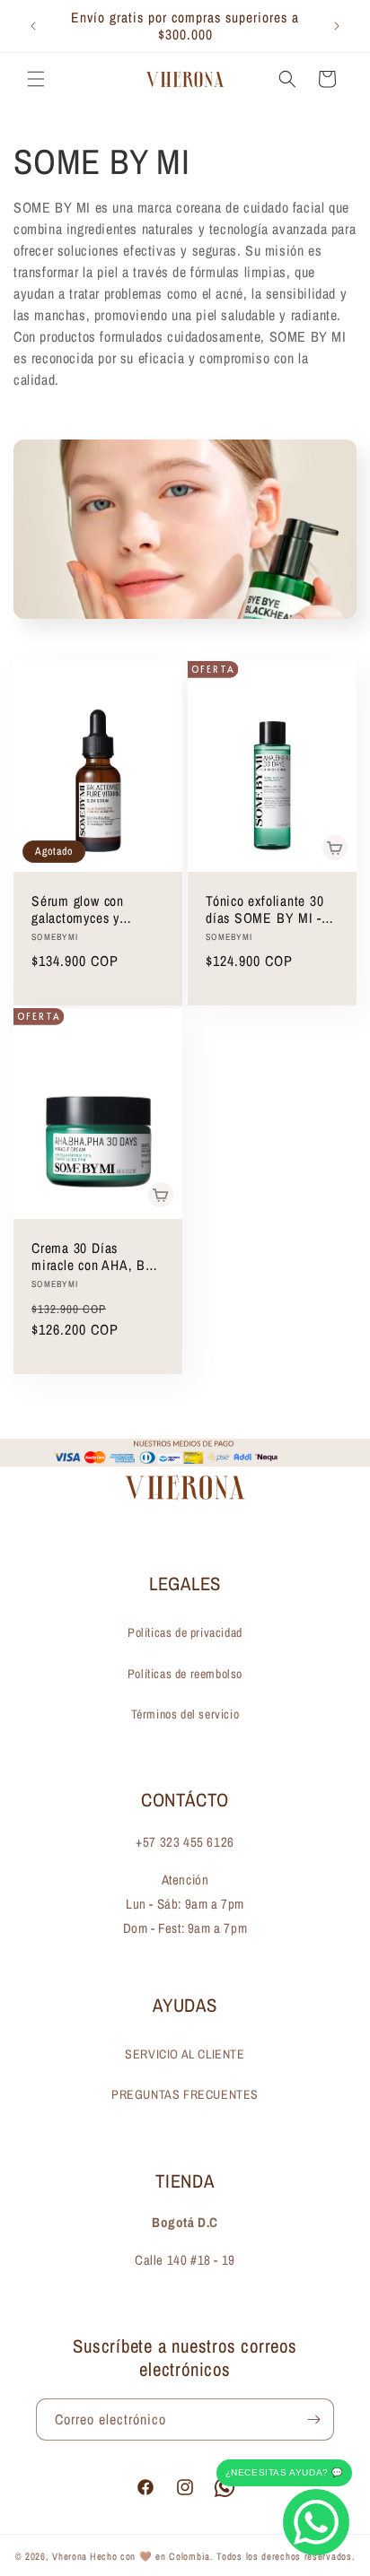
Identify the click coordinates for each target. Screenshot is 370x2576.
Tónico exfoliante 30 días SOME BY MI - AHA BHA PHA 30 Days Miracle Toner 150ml (265, 909)
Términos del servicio (185, 1714)
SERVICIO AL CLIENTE (185, 2054)
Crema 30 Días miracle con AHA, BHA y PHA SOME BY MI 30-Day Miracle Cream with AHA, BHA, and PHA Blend (97, 1257)
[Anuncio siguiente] (337, 26)
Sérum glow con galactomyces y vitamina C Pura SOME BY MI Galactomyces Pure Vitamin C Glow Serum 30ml (87, 909)
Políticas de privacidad (185, 1632)
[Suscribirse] (313, 2419)
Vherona (70, 2556)
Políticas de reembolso (185, 1674)
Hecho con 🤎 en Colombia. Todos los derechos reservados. (223, 2556)
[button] (36, 79)
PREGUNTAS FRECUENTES (185, 2094)
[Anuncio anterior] (33, 26)
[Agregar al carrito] (335, 848)
